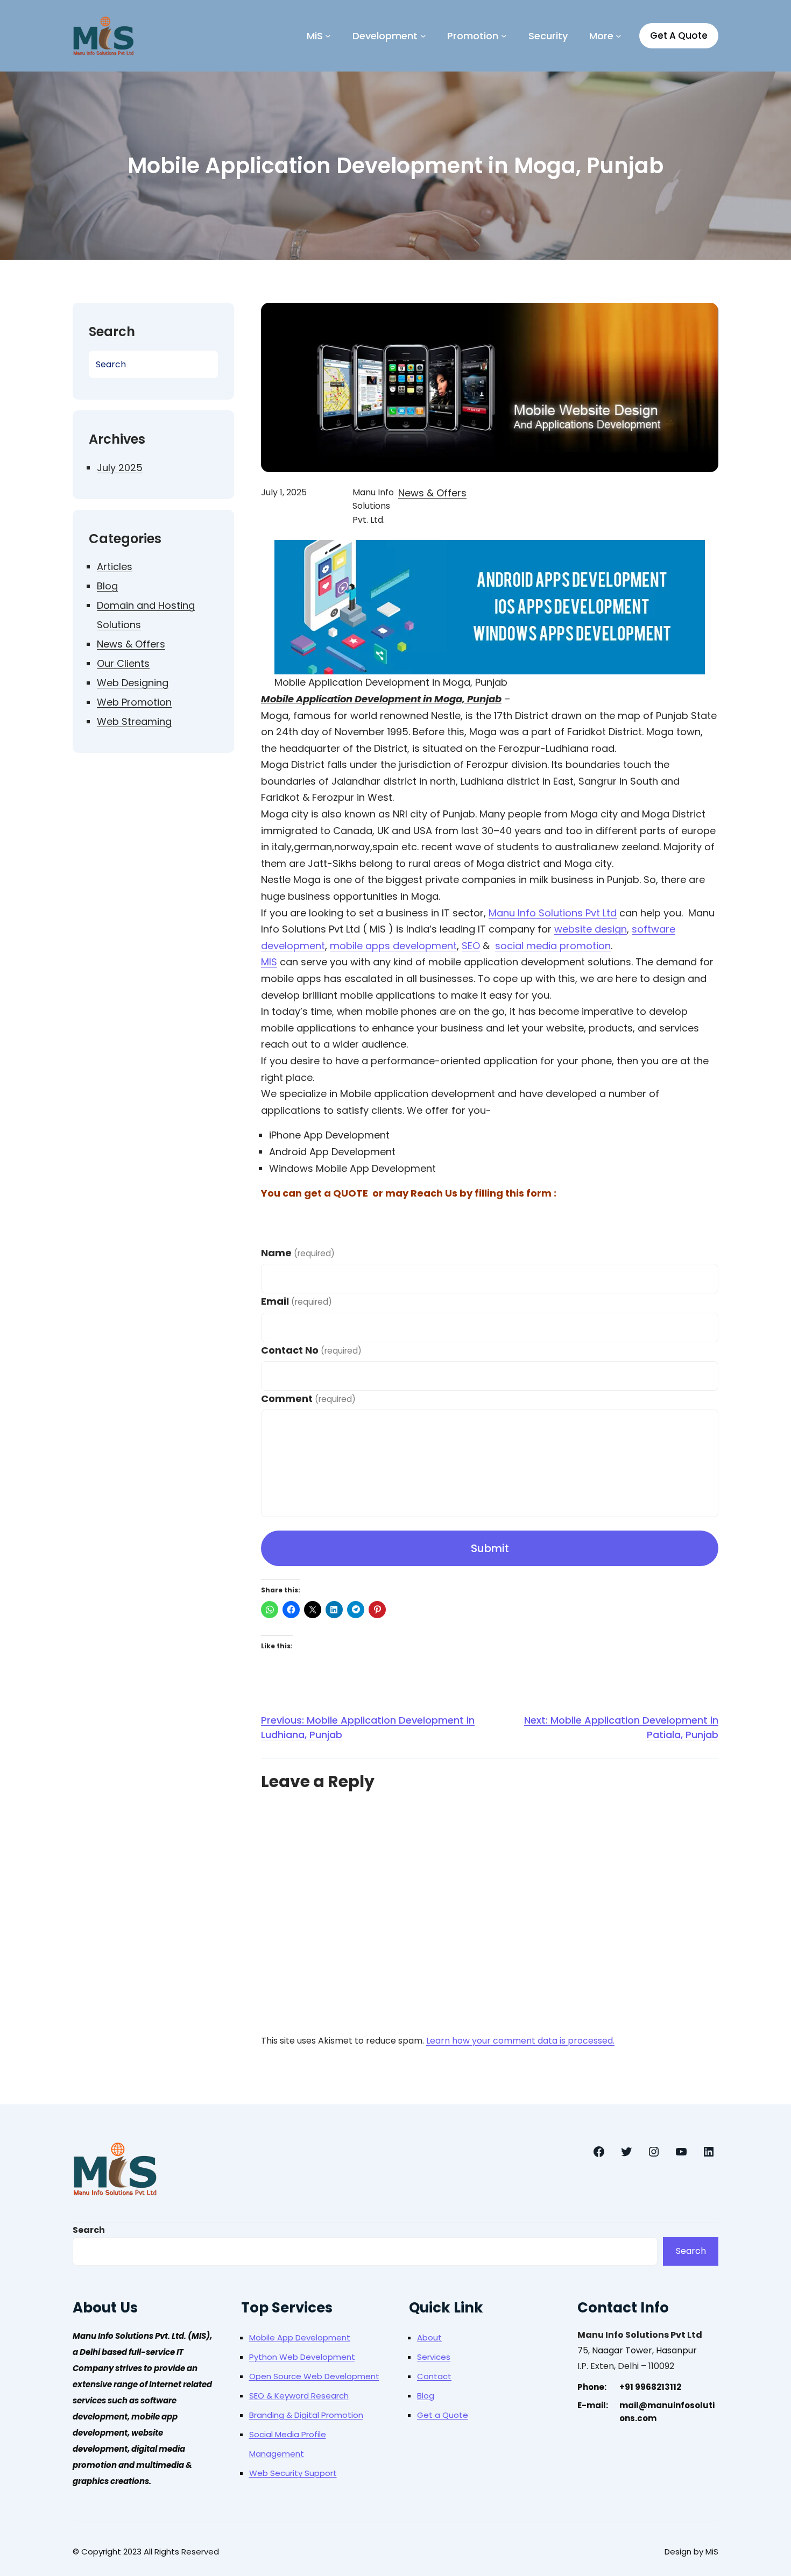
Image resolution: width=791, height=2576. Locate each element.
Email (296, 1301)
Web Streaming (134, 721)
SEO (471, 946)
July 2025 (120, 468)
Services (434, 2357)
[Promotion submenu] (504, 36)
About (429, 2337)
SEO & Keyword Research (299, 2396)
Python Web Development (302, 2357)
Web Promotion (134, 702)
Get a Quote (443, 2415)
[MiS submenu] (328, 36)
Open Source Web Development (314, 2376)
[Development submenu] (423, 36)
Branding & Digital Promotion (306, 2415)
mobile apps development (393, 946)
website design (591, 929)
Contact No (311, 1350)
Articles (115, 567)
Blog (107, 586)
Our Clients (123, 663)
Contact (434, 2376)
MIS (269, 962)
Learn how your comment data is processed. (520, 2041)
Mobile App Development (300, 2337)
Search (89, 2230)
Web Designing (133, 683)
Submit (490, 1548)
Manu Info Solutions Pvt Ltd (553, 913)
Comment (308, 1399)
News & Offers (131, 644)
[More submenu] (619, 36)
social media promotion (553, 946)
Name (298, 1253)
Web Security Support (293, 2473)
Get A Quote (679, 35)
